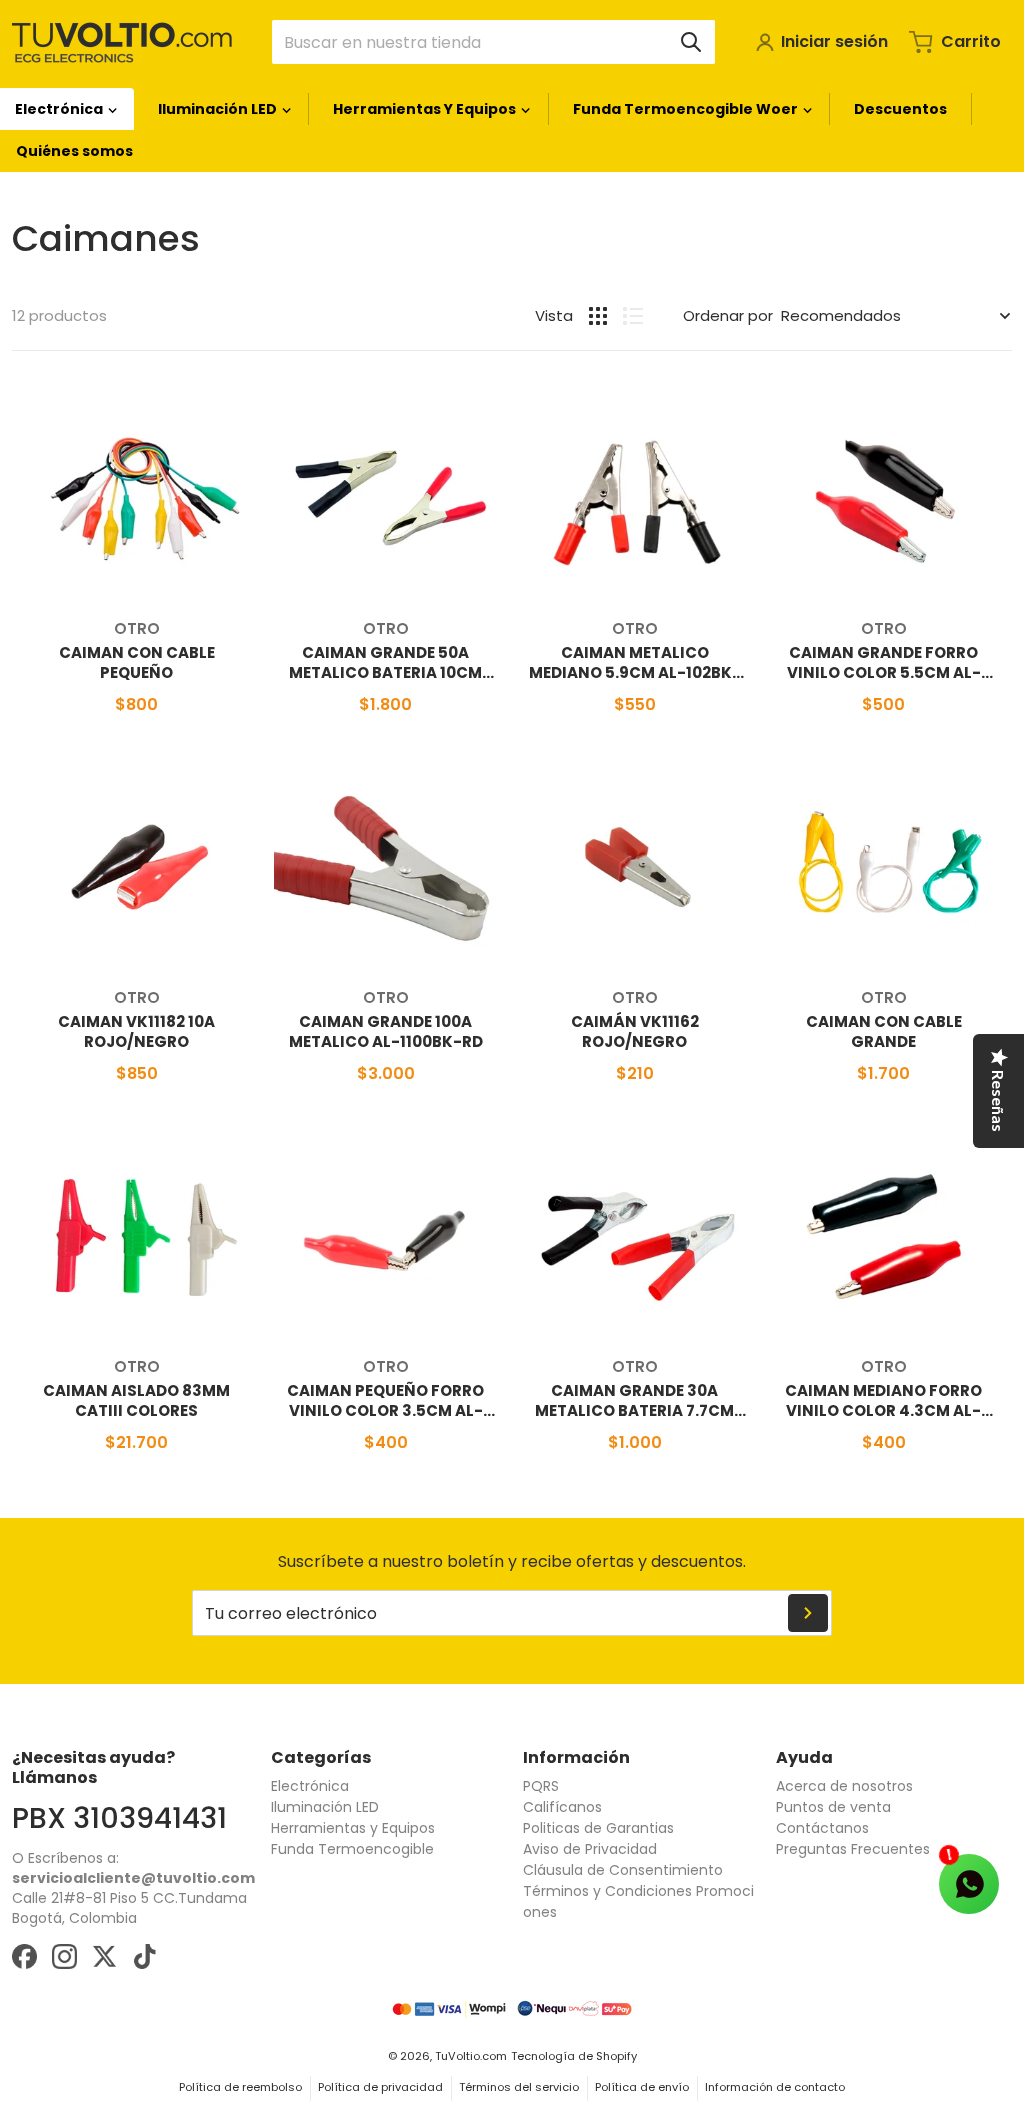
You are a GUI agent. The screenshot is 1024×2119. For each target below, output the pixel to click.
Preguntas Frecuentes (853, 1849)
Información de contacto (775, 2087)
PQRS (541, 1786)
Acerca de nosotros (844, 1786)
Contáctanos (822, 1828)
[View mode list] (633, 316)
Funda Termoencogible (352, 1849)
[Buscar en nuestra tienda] (691, 42)
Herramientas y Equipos (353, 1828)
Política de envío (642, 2087)
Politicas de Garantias (598, 1828)
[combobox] (493, 42)
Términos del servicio (519, 2087)
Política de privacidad (380, 2087)
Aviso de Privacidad (590, 1849)
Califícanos (562, 1807)
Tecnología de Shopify (574, 2056)
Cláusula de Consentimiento (623, 1870)
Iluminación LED (325, 1807)
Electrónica (310, 1786)
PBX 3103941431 (119, 1818)
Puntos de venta (833, 1807)
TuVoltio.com (471, 2056)
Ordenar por (728, 315)
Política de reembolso (240, 2087)
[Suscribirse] (808, 1613)
